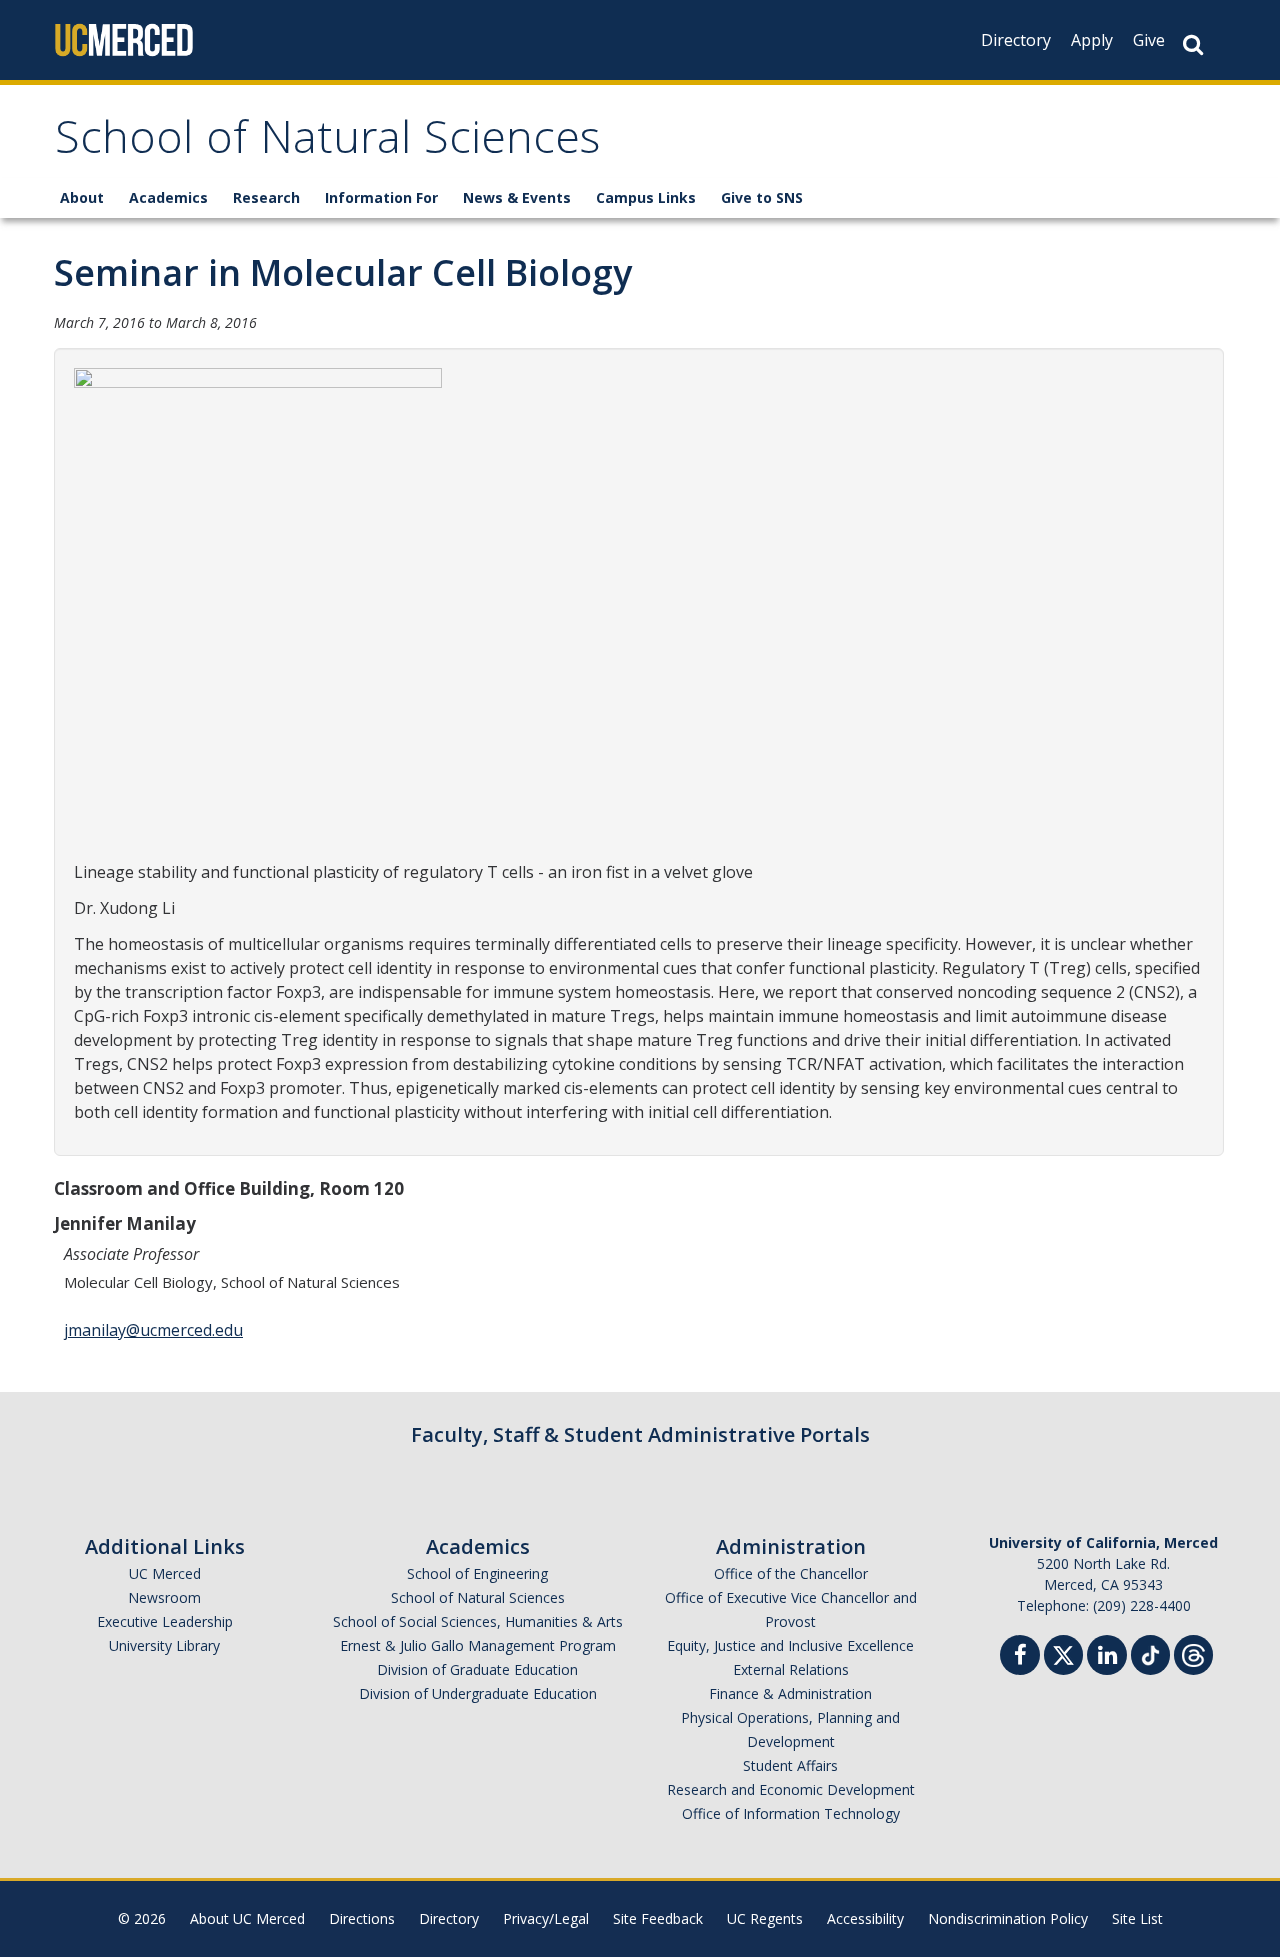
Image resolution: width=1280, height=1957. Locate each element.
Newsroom (164, 1597)
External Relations (791, 1669)
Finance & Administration (790, 1693)
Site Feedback (658, 1918)
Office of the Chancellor (791, 1573)
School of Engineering (477, 1573)
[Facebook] (1020, 1657)
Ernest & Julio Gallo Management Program (478, 1645)
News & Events (517, 197)
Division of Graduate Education (477, 1669)
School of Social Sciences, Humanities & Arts (478, 1621)
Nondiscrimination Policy (1008, 1918)
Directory (1016, 40)
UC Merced (165, 1573)
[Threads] (1193, 1652)
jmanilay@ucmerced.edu (153, 1330)
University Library (164, 1645)
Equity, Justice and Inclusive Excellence (790, 1645)
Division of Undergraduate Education (478, 1693)
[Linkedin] (1107, 1657)
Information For (381, 197)
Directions (362, 1918)
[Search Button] (1193, 44)
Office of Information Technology (791, 1813)
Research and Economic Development (791, 1789)
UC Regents (765, 1918)
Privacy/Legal (546, 1918)
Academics (168, 197)
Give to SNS (762, 197)
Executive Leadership (165, 1621)
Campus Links (646, 197)
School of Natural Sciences (327, 143)
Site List (1137, 1918)
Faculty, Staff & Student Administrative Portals (640, 1434)
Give (1149, 40)
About (82, 197)
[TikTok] (1150, 1652)
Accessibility (865, 1918)
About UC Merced (247, 1918)
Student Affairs (790, 1765)
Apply (1092, 40)
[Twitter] (1063, 1652)
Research (266, 197)
